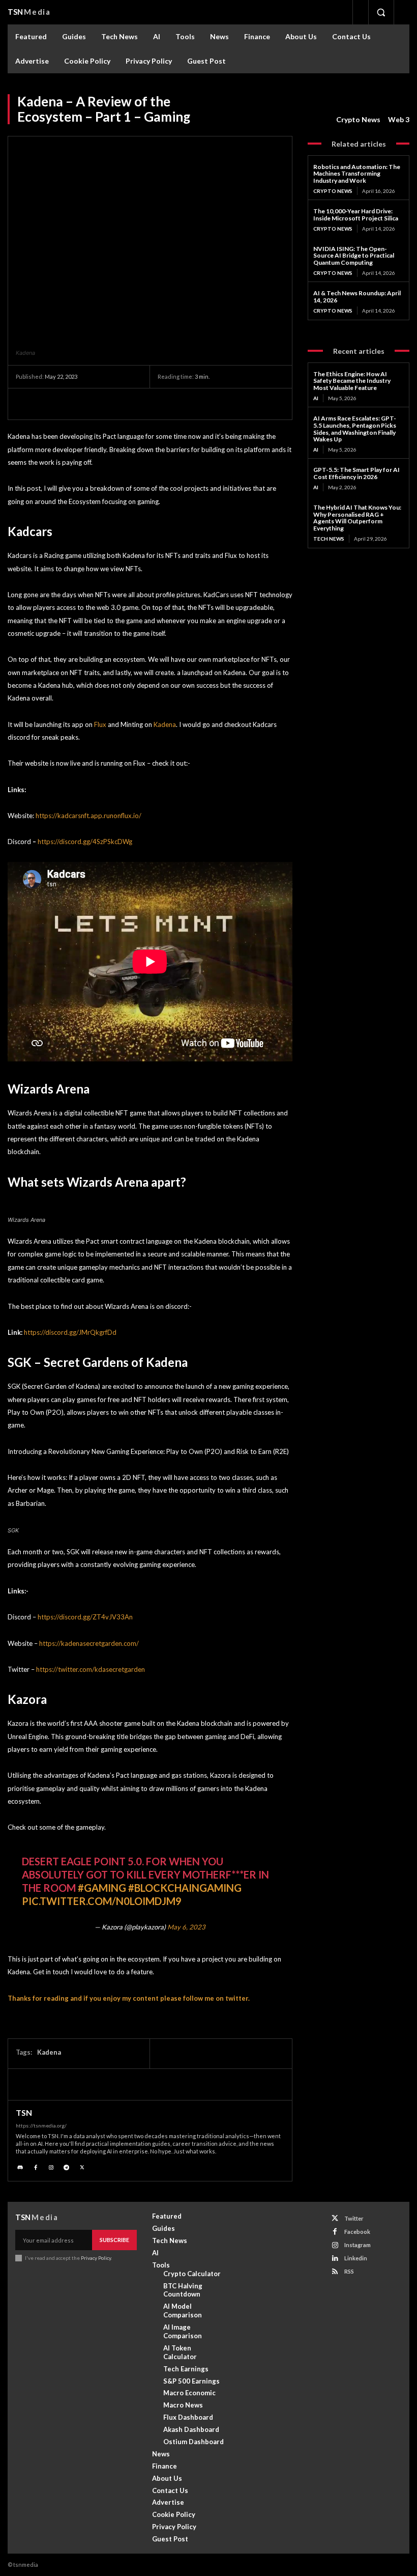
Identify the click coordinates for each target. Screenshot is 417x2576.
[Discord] (20, 2166)
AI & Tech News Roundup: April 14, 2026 (357, 297)
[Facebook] (49, 404)
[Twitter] (26, 404)
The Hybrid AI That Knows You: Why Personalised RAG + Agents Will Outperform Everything (357, 518)
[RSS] (335, 2272)
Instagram (358, 2245)
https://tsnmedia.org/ (41, 2125)
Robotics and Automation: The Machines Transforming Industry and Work (357, 174)
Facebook (357, 2232)
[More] (214, 404)
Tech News (329, 539)
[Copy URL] (190, 404)
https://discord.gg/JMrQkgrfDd (70, 1332)
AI (316, 398)
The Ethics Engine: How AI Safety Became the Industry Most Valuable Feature (352, 381)
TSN (24, 2113)
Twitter (354, 2218)
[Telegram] (73, 404)
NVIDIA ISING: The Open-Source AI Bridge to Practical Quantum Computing (354, 256)
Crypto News (358, 119)
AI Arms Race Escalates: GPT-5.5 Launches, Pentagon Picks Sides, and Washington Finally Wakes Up (355, 429)
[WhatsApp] (96, 404)
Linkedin (356, 2258)
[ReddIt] (143, 404)
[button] (381, 12)
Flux (100, 724)
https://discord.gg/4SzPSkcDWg (85, 842)
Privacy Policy (96, 2258)
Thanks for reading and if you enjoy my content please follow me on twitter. (129, 1998)
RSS (349, 2271)
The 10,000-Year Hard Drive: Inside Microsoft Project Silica (356, 215)
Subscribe (114, 2240)
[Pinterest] (166, 404)
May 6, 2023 (186, 1927)
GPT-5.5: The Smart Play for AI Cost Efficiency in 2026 (356, 473)
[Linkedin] (120, 404)
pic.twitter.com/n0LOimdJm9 (102, 1901)
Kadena (165, 724)
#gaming (102, 1888)
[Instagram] (51, 2166)
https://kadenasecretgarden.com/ (89, 1643)
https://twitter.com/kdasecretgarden (91, 1669)
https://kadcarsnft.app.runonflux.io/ (88, 816)
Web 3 (399, 119)
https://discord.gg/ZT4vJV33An (85, 1617)
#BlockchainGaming (185, 1888)
